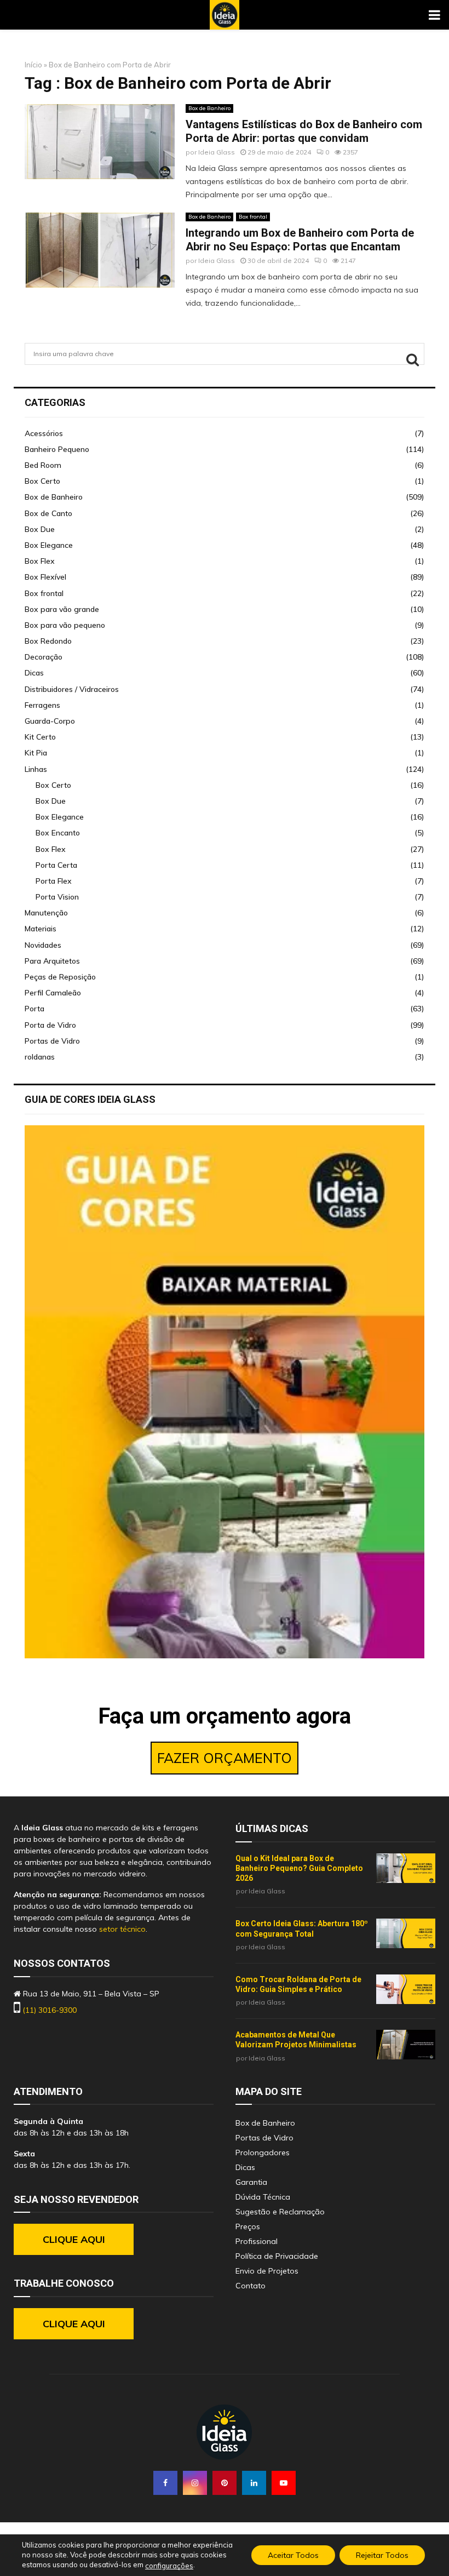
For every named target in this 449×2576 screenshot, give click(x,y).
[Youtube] (284, 2483)
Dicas (34, 673)
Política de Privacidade (277, 2256)
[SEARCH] (413, 359)
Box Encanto (58, 833)
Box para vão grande (62, 609)
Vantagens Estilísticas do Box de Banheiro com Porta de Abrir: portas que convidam (304, 131)
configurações (169, 2566)
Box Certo (42, 481)
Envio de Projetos (267, 2271)
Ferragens (42, 705)
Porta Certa (56, 865)
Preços (248, 2226)
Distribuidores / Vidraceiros (72, 689)
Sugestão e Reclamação (280, 2212)
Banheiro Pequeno (57, 449)
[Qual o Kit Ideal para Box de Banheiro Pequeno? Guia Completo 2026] (406, 1868)
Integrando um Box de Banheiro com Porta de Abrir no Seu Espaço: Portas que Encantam (300, 240)
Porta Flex (54, 881)
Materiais (41, 929)
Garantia (251, 2182)
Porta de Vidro (50, 1025)
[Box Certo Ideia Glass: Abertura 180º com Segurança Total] (406, 1933)
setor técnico (122, 1929)
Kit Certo (40, 737)
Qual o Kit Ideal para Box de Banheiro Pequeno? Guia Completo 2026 (299, 1868)
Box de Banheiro (209, 108)
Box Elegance (49, 545)
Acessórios (44, 433)
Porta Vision (57, 897)
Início (33, 65)
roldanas (40, 1057)
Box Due (40, 529)
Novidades (43, 945)
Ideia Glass (217, 152)
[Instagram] (195, 2483)
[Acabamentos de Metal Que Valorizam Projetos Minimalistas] (406, 2045)
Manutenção (46, 913)
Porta (34, 1009)
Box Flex (40, 561)
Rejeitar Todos (382, 2555)
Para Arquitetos (52, 961)
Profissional (257, 2241)
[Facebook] (165, 2483)
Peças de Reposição (60, 977)
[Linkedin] (254, 2483)
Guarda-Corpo (50, 721)
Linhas (36, 769)
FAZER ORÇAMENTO (225, 1758)
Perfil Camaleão (53, 993)
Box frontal (253, 217)
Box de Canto (48, 513)
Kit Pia (36, 753)
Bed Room (43, 465)
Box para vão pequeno (65, 625)
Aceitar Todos (293, 2555)
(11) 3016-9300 (50, 2010)
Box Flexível (45, 577)
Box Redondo (48, 641)
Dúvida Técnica (263, 2197)
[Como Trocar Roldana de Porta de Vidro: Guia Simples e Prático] (406, 1989)
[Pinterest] (225, 2483)
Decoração (44, 657)
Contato (251, 2286)
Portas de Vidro (52, 1041)
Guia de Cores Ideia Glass (90, 1099)
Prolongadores (263, 2153)
